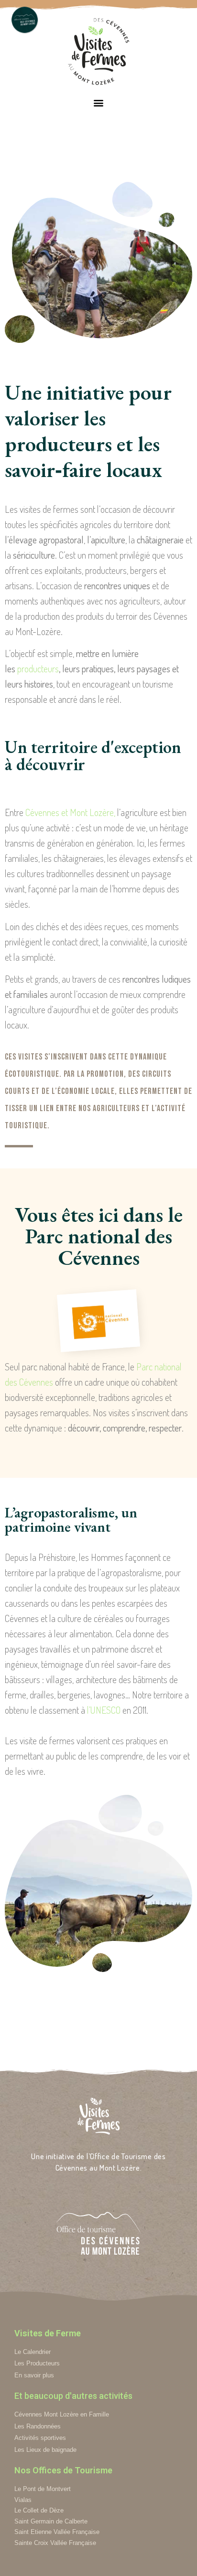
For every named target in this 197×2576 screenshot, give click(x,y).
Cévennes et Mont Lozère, (70, 812)
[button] (99, 102)
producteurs (38, 668)
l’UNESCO (104, 1710)
